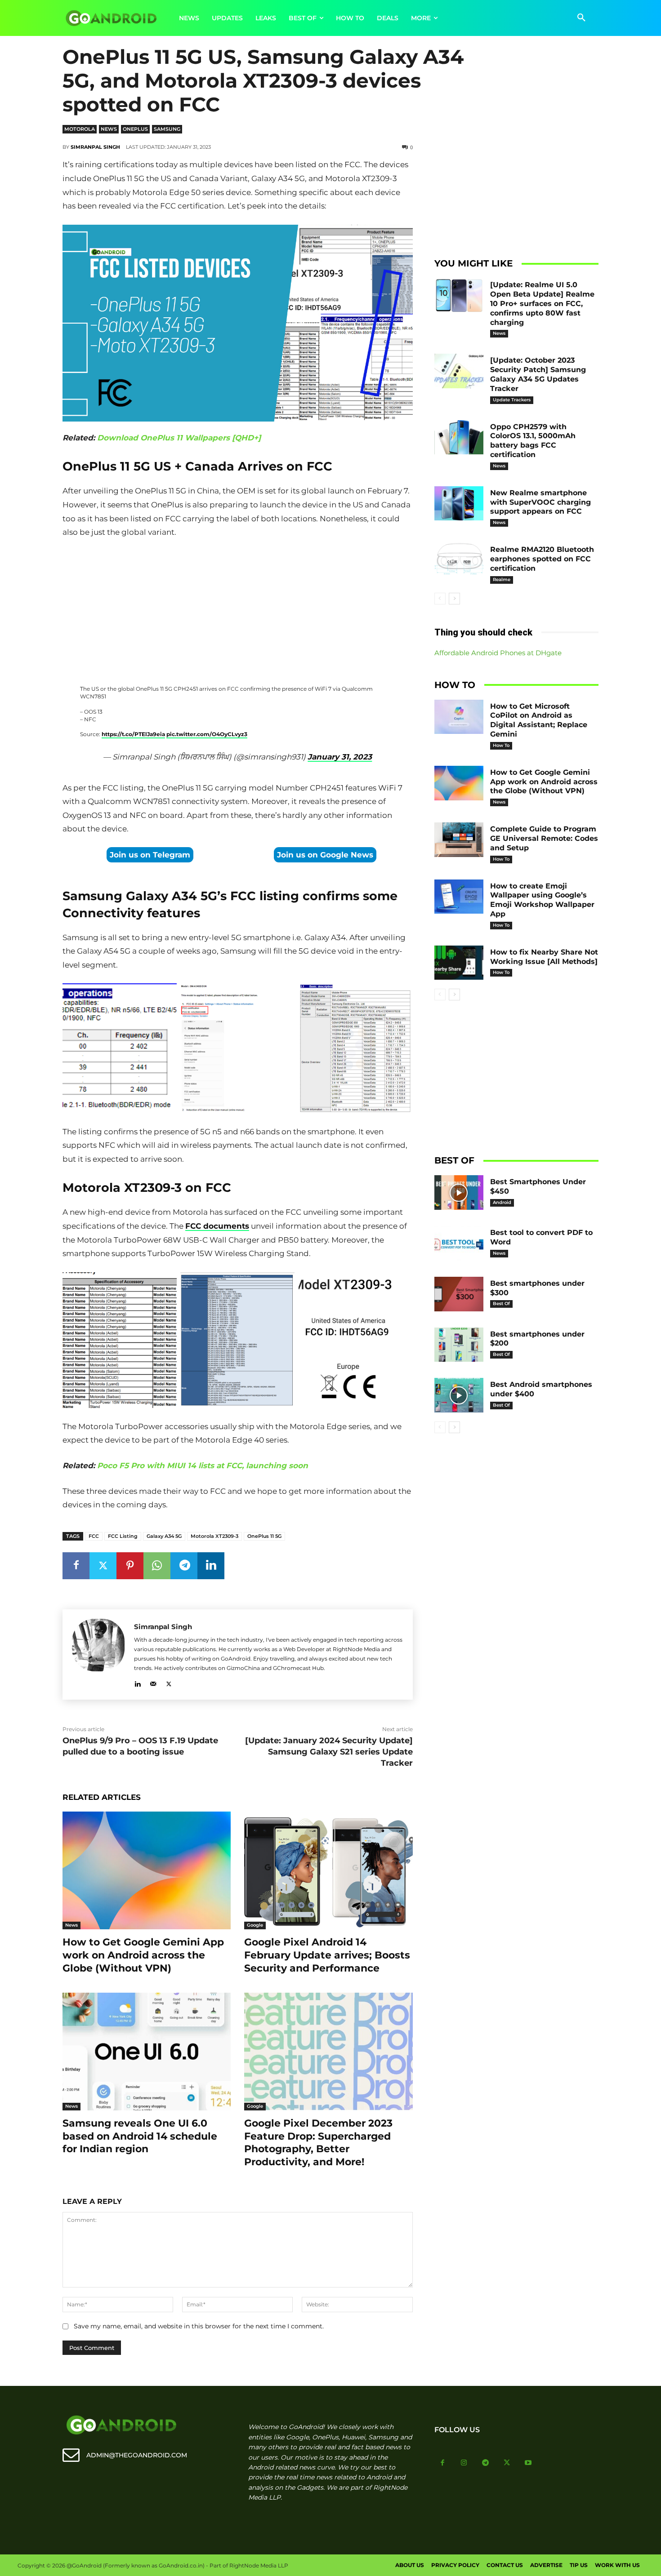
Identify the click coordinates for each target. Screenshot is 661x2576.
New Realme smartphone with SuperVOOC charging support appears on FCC (540, 502)
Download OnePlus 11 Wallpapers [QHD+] (179, 438)
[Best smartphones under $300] (459, 1294)
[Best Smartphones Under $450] (459, 1193)
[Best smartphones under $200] (459, 1345)
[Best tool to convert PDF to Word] (459, 1243)
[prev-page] (440, 599)
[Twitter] (103, 1566)
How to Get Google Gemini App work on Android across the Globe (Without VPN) (143, 1955)
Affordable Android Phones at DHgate (498, 653)
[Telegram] (184, 1566)
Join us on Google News (325, 855)
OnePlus (135, 129)
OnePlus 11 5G (264, 1536)
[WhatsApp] (157, 1566)
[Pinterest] (130, 1566)
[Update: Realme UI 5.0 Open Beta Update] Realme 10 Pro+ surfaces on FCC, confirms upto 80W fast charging (542, 303)
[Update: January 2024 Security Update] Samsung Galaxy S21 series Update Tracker (329, 1752)
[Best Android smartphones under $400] (459, 1395)
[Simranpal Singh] (98, 1654)
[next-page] (454, 599)
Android (502, 1202)
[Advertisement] (237, 607)
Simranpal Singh (95, 147)
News (109, 129)
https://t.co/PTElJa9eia (133, 734)
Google (255, 1925)
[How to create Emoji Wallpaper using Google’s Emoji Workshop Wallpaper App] (459, 897)
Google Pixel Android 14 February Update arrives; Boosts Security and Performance (327, 1955)
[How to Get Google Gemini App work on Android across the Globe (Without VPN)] (147, 1870)
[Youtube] (528, 2463)
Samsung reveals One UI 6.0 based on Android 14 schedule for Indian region (140, 2136)
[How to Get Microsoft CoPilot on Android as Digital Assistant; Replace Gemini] (459, 717)
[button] (581, 18)
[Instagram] (464, 2463)
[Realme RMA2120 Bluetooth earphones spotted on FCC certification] (459, 560)
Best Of (501, 1304)
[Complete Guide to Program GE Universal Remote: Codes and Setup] (459, 840)
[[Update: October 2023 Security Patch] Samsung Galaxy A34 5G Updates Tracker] (459, 371)
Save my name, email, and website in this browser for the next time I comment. (199, 2326)
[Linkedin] (211, 1566)
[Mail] (153, 1682)
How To (501, 745)
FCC (94, 1536)
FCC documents (217, 1226)
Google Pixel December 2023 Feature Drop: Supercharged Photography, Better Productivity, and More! (318, 2143)
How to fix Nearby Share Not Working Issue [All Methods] (544, 957)
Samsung (167, 129)
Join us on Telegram (150, 855)
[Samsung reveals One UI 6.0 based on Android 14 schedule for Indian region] (147, 2052)
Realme (502, 580)
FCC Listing (123, 1536)
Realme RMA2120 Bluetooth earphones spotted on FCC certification (542, 559)
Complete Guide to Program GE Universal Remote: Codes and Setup (544, 838)
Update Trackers (512, 400)
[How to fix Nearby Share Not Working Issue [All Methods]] (459, 963)
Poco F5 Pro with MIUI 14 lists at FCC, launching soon (203, 1466)
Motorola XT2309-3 (214, 1536)
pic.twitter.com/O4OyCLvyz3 (207, 734)
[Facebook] (76, 1566)
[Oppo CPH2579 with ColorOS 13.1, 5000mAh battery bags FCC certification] (459, 437)
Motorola (80, 129)
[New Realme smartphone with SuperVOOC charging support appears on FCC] (459, 504)
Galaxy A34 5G (164, 1536)
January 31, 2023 (340, 757)
